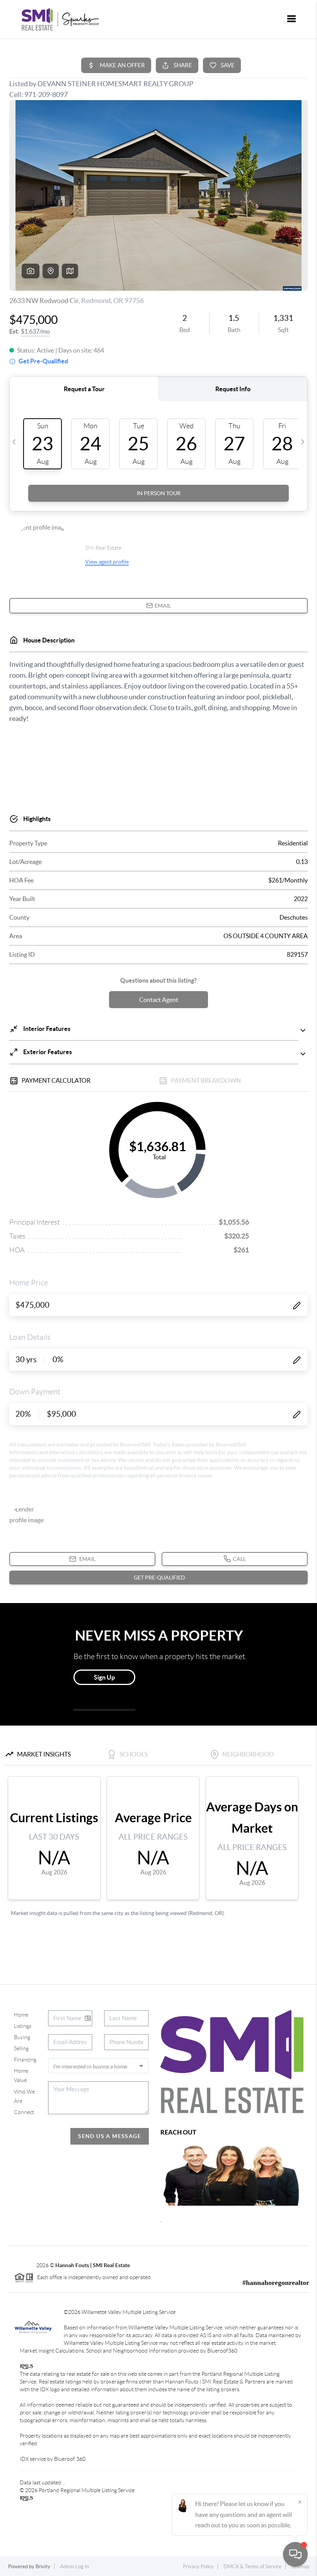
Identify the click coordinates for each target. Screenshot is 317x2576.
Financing (25, 2060)
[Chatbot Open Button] (295, 2554)
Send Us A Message (110, 2136)
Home (21, 2015)
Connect (24, 2112)
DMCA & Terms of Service (252, 2567)
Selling (21, 2048)
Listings (23, 2026)
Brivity (43, 2567)
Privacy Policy (198, 2567)
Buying (22, 2037)
